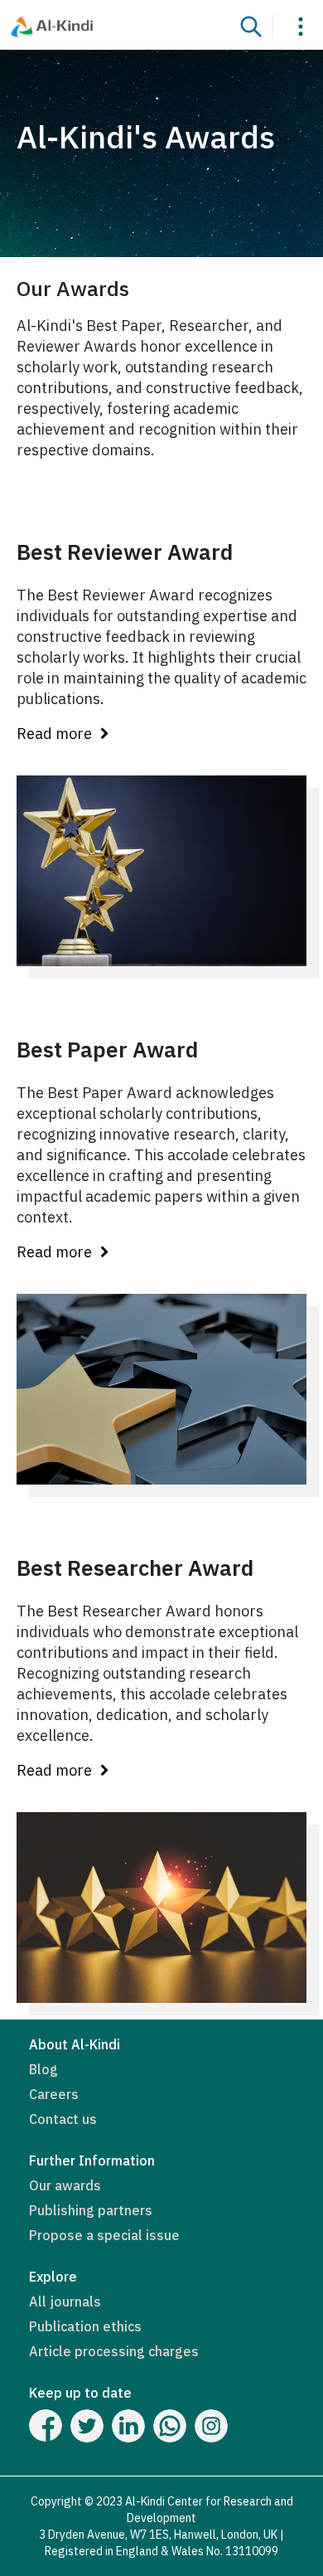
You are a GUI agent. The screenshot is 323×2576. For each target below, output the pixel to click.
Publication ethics (85, 2326)
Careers (54, 2094)
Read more (54, 734)
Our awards (65, 2185)
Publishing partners (91, 2210)
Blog (43, 2069)
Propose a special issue (104, 2235)
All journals (65, 2301)
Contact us (63, 2119)
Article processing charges (114, 2351)
